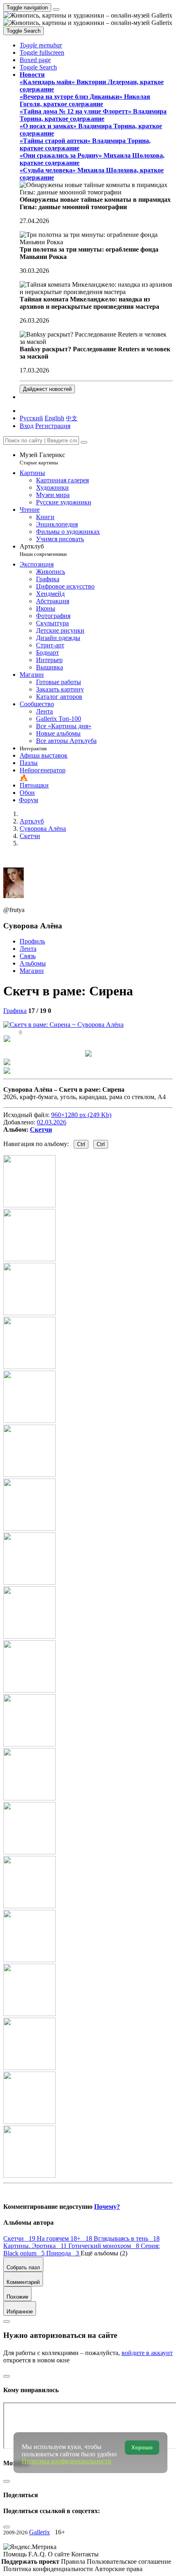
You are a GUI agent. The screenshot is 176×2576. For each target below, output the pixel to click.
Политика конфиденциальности (49, 2569)
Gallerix (39, 2532)
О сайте (60, 2554)
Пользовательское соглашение (129, 2562)
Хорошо (142, 2448)
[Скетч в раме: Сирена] (63, 1025)
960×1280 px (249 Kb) (81, 1115)
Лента (28, 949)
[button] (41, 45)
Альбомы (33, 963)
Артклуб (43, 550)
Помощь (16, 2554)
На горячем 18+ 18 (65, 2238)
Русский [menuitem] (31, 418)
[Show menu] (56, 9)
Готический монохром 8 (105, 2246)
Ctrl (81, 1144)
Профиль (32, 941)
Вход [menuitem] (27, 426)
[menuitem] (72, 418)
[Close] (84, 442)
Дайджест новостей (47, 389)
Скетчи (41, 1130)
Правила (74, 2562)
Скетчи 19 (20, 2238)
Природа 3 (63, 2253)
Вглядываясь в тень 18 (127, 2238)
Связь (28, 956)
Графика (15, 1011)
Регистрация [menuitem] (53, 426)
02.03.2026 (52, 1122)
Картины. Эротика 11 (36, 2246)
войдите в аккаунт (147, 2353)
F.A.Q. (38, 2554)
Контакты (85, 2554)
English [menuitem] (54, 418)
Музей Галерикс (42, 458)
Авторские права (118, 2569)
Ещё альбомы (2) (104, 2253)
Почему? (107, 2207)
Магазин (32, 971)
